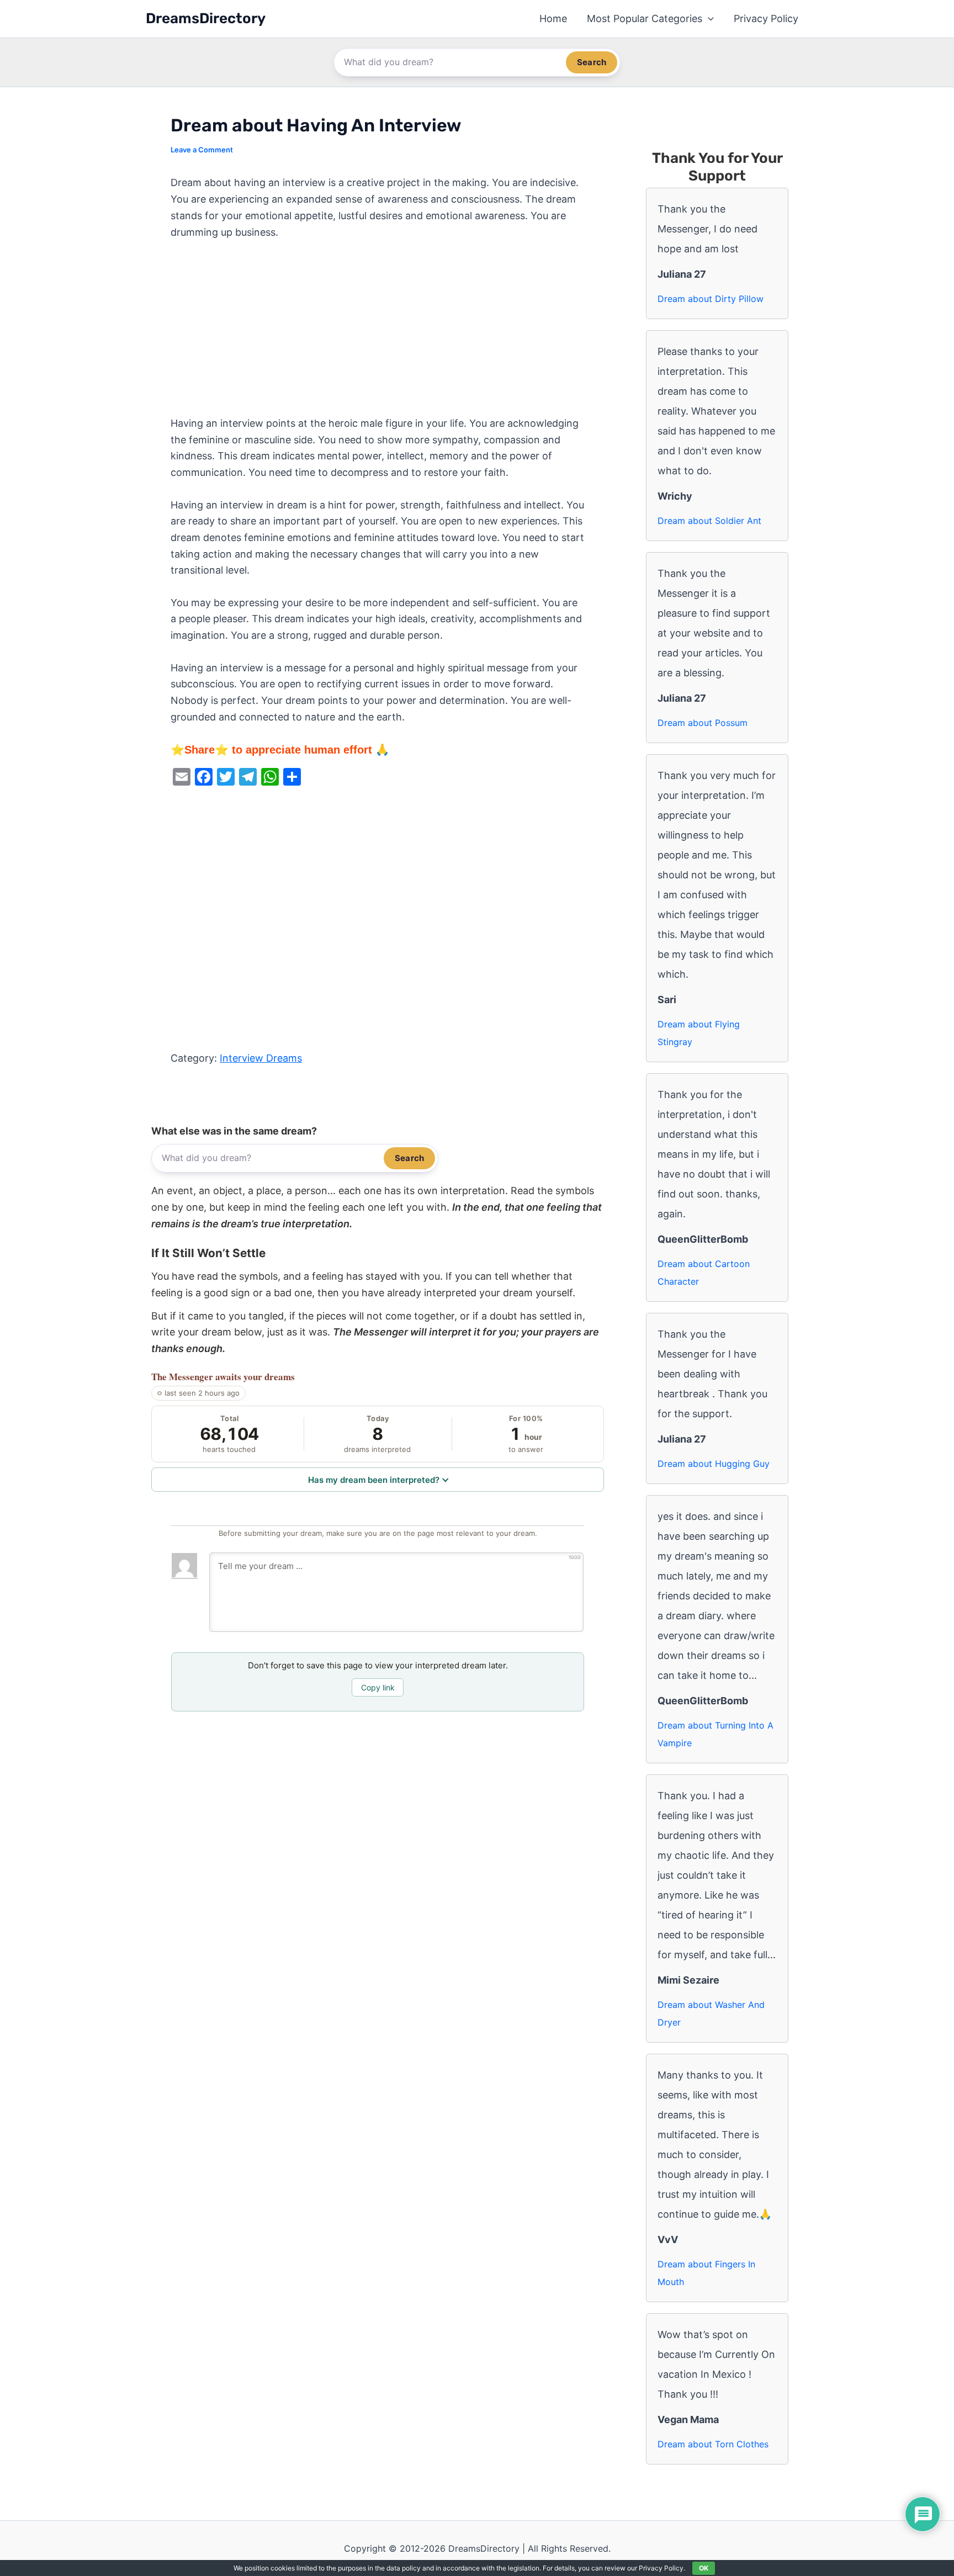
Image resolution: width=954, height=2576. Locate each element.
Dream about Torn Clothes (713, 2444)
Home (553, 18)
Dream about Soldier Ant (709, 521)
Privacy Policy (766, 18)
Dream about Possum (703, 723)
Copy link (378, 1687)
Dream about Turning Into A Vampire (715, 1734)
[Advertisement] (378, 333)
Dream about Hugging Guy (714, 1464)
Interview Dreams (261, 1058)
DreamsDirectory (206, 18)
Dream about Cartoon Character (704, 1273)
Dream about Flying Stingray (699, 1033)
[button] (708, 19)
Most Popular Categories (645, 18)
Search (592, 62)
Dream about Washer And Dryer (711, 2013)
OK (704, 2568)
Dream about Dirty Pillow (711, 299)
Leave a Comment (202, 150)
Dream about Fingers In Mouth (706, 2273)
